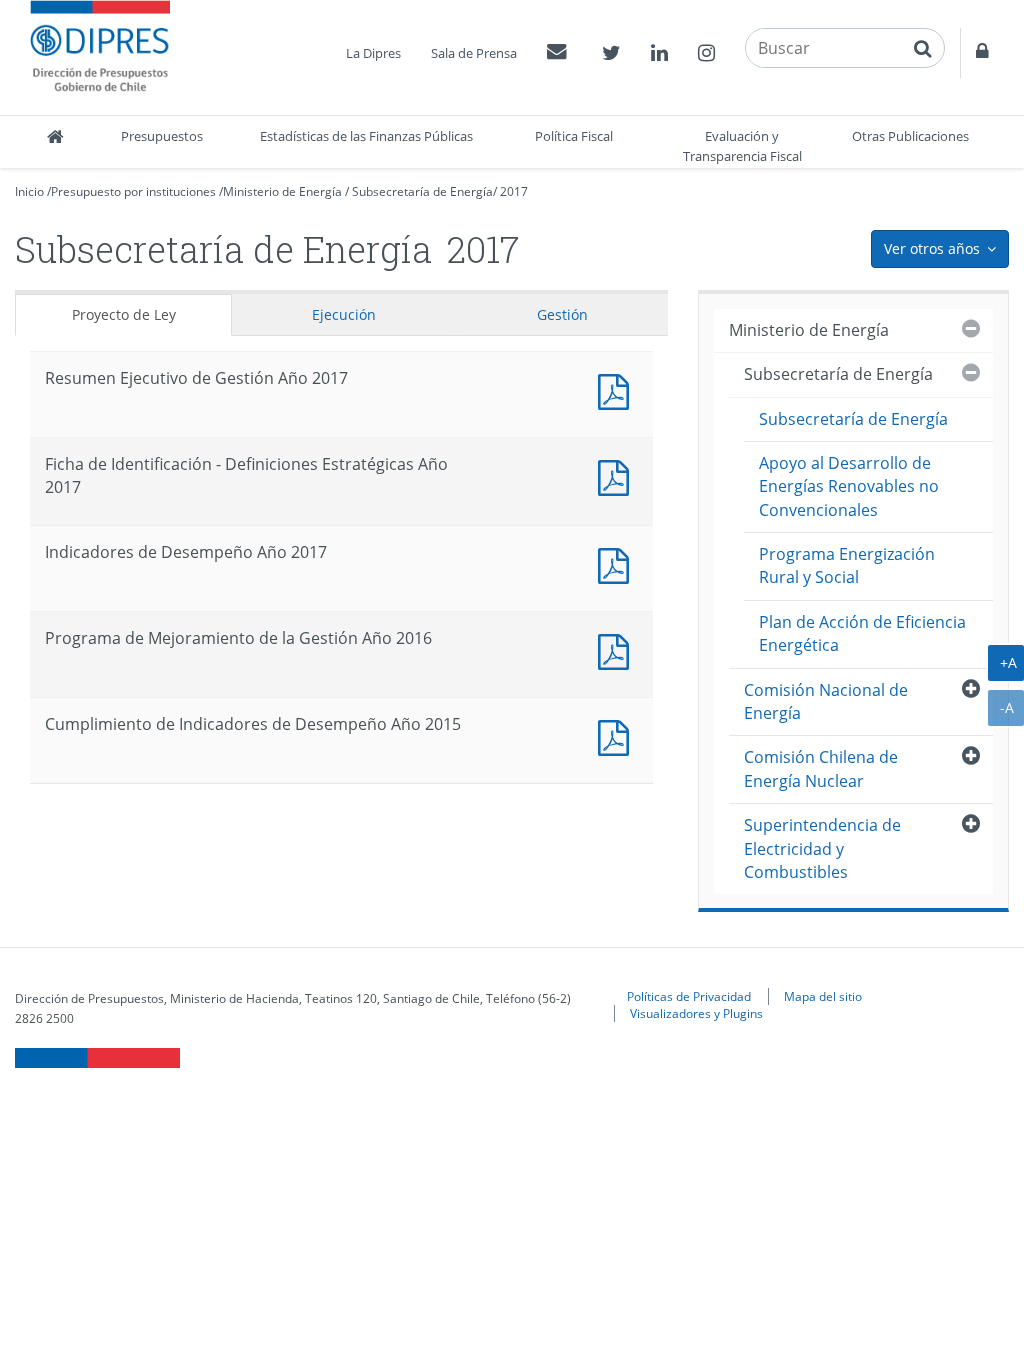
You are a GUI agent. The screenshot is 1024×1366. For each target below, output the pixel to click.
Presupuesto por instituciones (133, 191)
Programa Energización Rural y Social (847, 565)
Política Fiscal (574, 136)
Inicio (29, 191)
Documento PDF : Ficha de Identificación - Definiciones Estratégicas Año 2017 (618, 475)
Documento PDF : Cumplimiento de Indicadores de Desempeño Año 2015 (618, 735)
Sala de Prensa (474, 53)
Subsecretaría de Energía (422, 191)
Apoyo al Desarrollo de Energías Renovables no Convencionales (849, 486)
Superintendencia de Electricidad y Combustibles (822, 848)
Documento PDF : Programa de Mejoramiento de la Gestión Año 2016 (618, 649)
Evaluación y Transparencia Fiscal (742, 146)
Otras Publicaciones (910, 136)
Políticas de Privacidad (689, 996)
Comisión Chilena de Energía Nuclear (821, 768)
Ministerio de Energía (282, 191)
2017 (514, 191)
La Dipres (373, 53)
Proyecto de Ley (124, 314)
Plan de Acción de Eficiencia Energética (862, 633)
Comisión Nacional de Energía (826, 701)
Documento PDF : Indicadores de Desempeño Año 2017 (618, 563)
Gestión (562, 314)
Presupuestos (162, 136)
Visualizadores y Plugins (696, 1013)
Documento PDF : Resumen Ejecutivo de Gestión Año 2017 (618, 389)
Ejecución (344, 314)
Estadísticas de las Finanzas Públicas (366, 136)
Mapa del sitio (823, 996)
